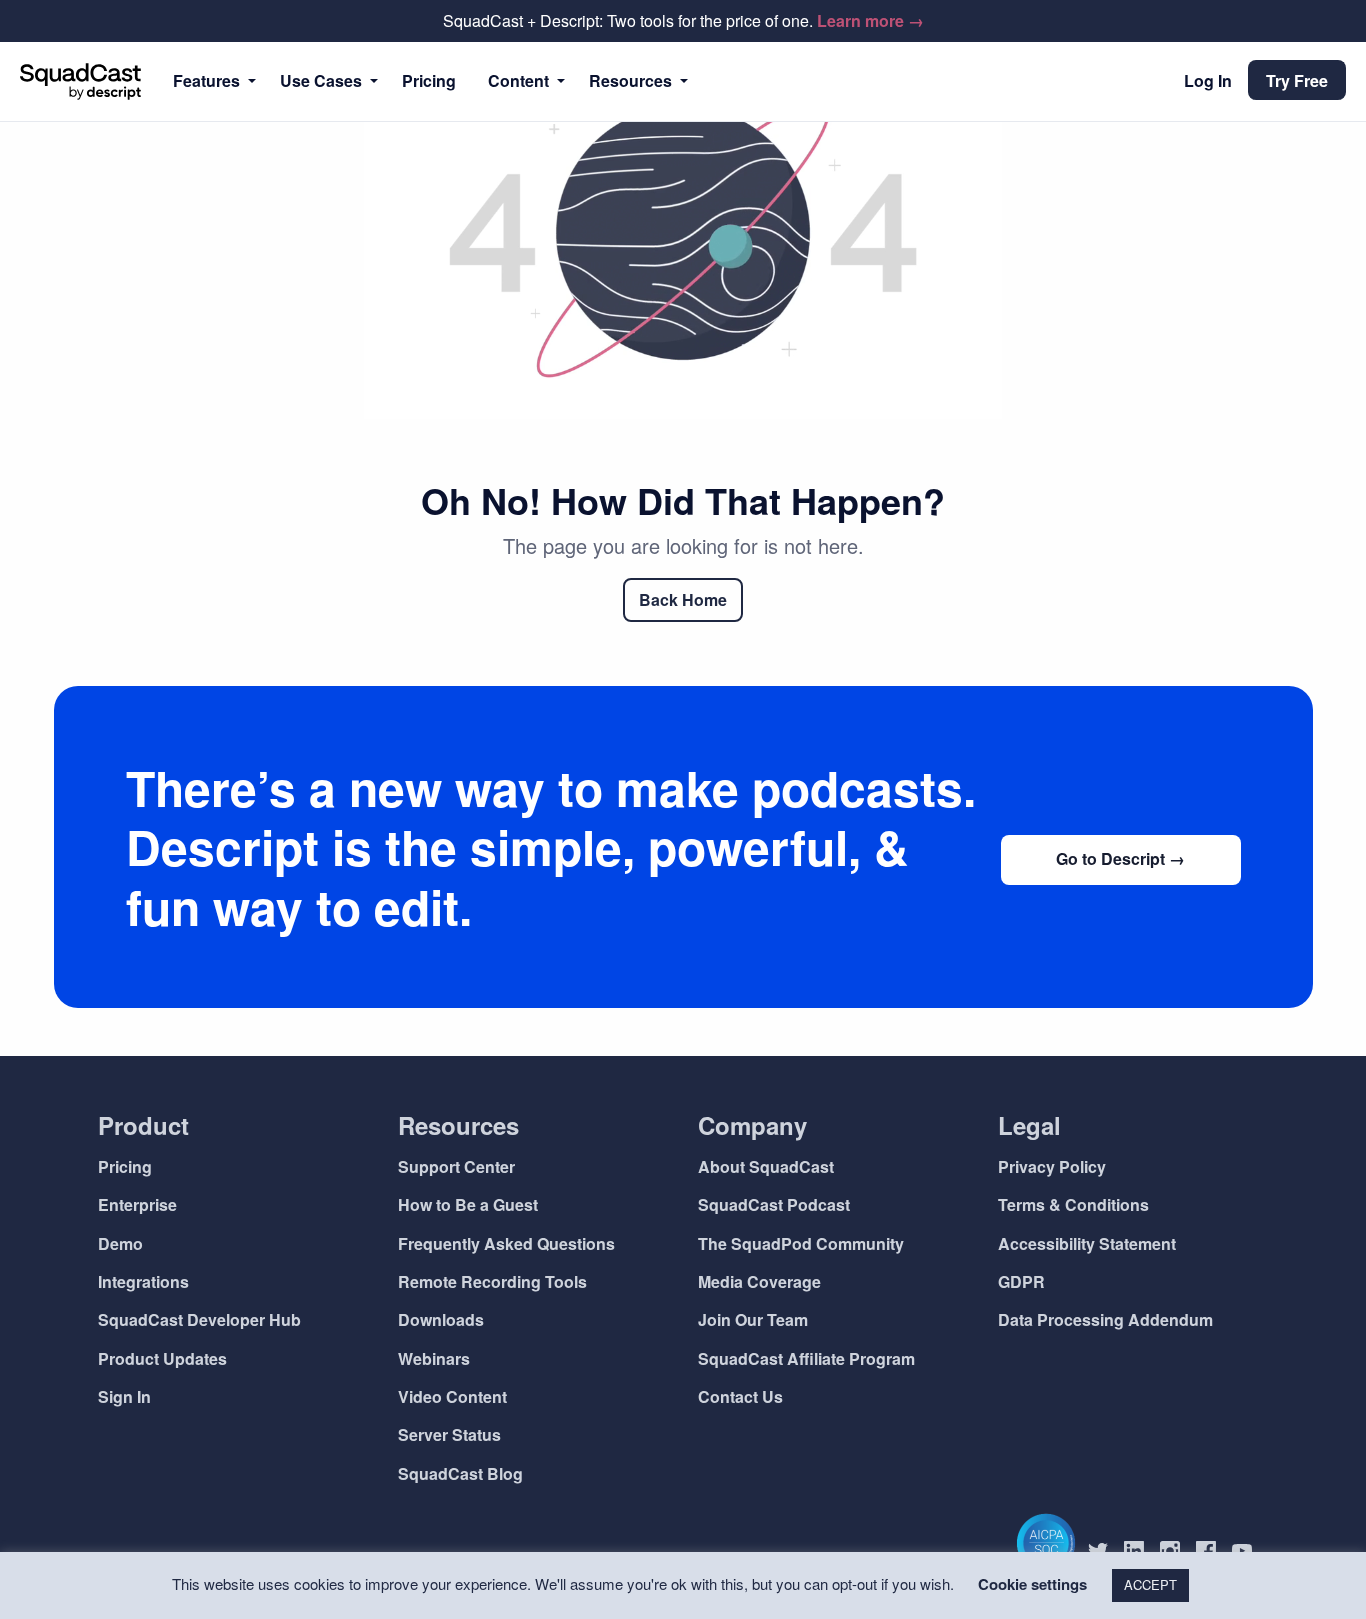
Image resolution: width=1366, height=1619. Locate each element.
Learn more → (870, 20)
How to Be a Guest (468, 1204)
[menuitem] (210, 81)
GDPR (1021, 1281)
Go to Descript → (1120, 858)
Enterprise (137, 1204)
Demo (120, 1243)
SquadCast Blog (460, 1473)
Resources (630, 80)
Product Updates (162, 1358)
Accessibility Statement (1087, 1243)
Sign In (124, 1396)
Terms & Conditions (1073, 1204)
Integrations (143, 1281)
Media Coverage (759, 1281)
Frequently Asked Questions (506, 1243)
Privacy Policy (1052, 1166)
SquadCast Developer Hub (199, 1319)
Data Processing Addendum (1105, 1319)
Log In (1208, 80)
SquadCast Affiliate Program (806, 1358)
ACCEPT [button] (1150, 1584)
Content (518, 80)
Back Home (683, 599)
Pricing (429, 80)
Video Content (452, 1396)
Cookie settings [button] (1032, 1584)
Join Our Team (753, 1319)
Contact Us (740, 1396)
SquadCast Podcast (774, 1204)
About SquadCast (766, 1166)
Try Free (1297, 80)
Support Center (456, 1166)
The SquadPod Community (801, 1243)
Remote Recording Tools (492, 1281)
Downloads (441, 1319)
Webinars (434, 1358)
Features (206, 80)
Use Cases (321, 80)
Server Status (449, 1434)
